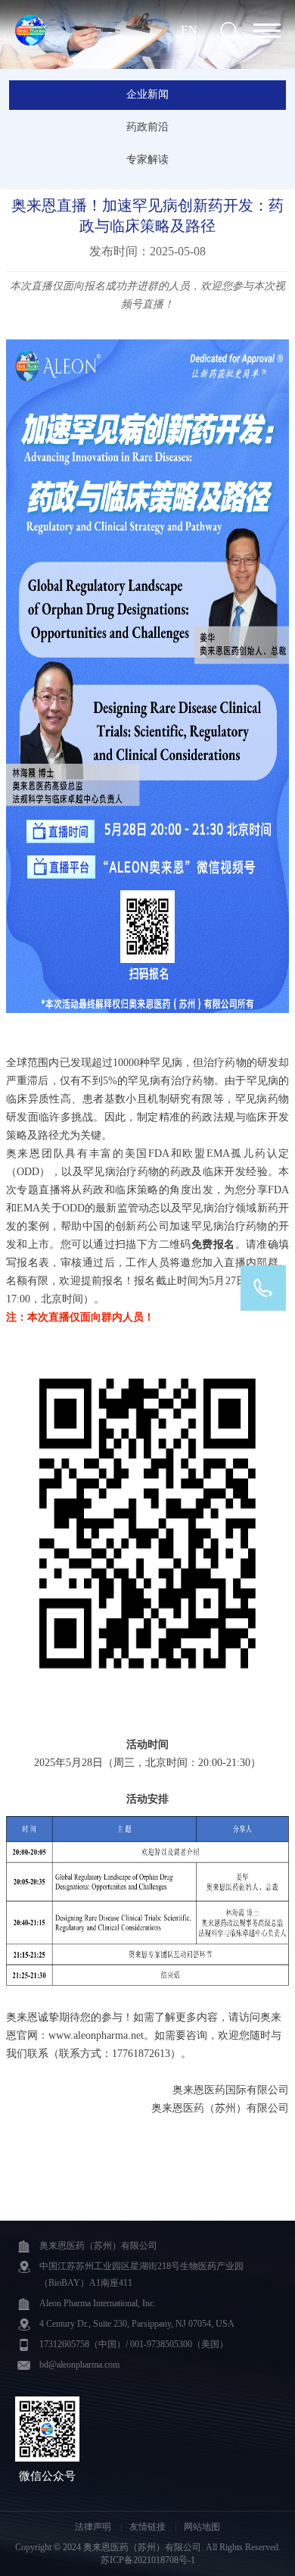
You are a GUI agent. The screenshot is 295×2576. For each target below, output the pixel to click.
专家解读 (147, 159)
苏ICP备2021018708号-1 (148, 2560)
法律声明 (94, 2527)
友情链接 (149, 2527)
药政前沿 (147, 127)
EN (189, 30)
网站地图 (202, 2527)
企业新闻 (147, 94)
